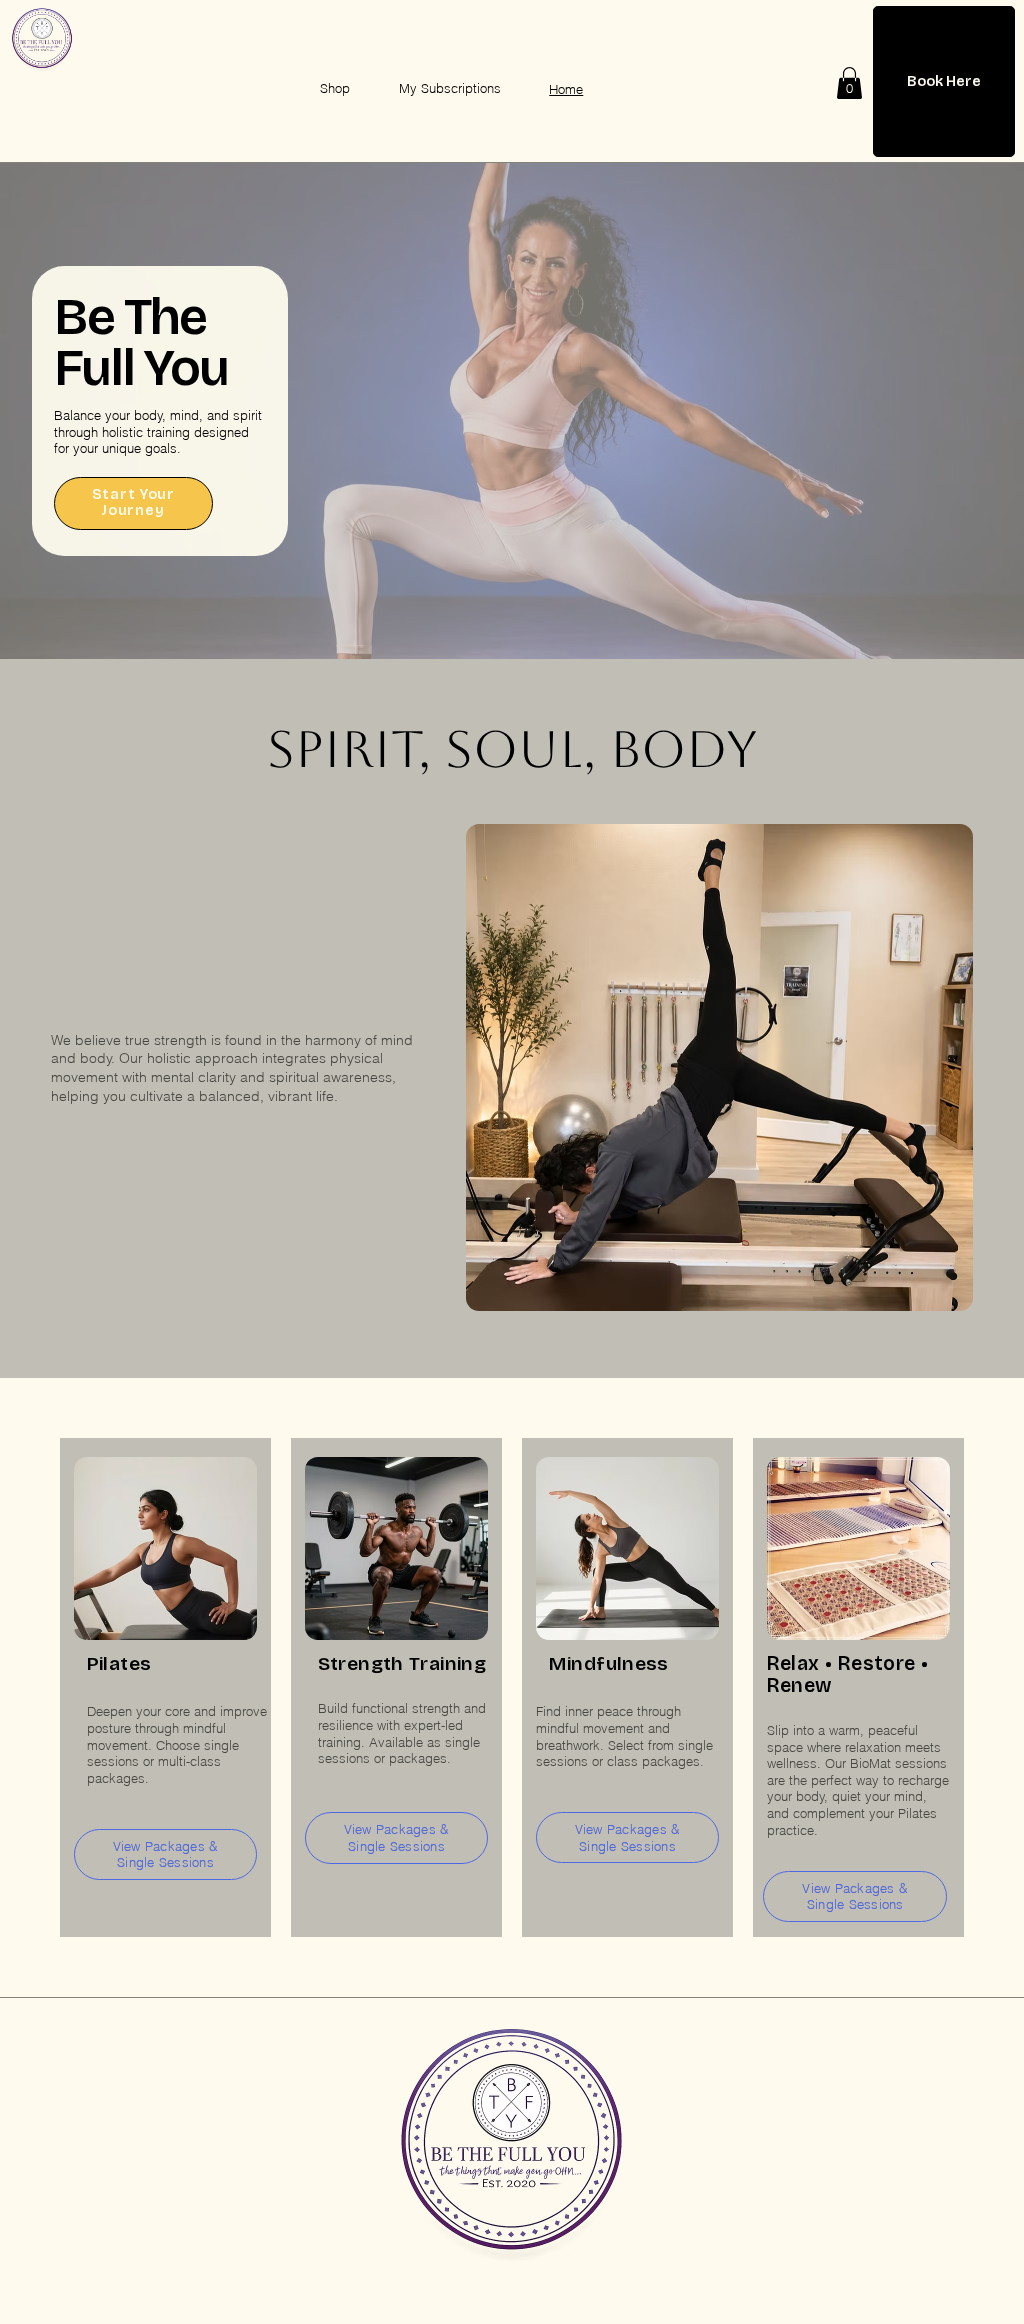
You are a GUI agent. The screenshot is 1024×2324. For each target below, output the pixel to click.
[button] (849, 83)
